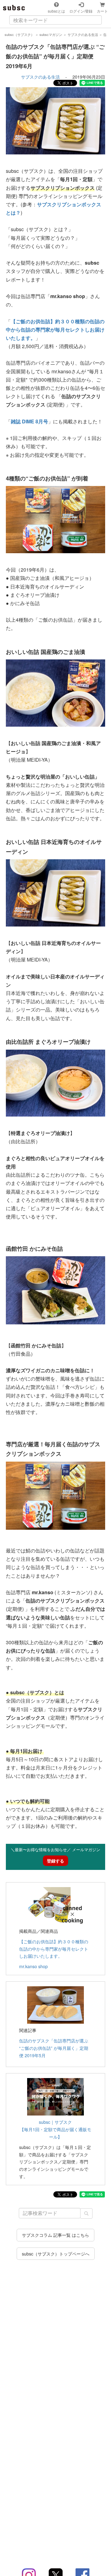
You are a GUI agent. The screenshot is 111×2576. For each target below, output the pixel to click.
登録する (55, 1861)
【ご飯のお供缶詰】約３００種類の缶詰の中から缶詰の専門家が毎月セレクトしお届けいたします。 (55, 330)
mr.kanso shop (33, 1966)
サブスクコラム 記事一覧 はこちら (55, 2235)
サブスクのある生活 (40, 77)
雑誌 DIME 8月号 (29, 421)
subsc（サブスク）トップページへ (56, 2254)
